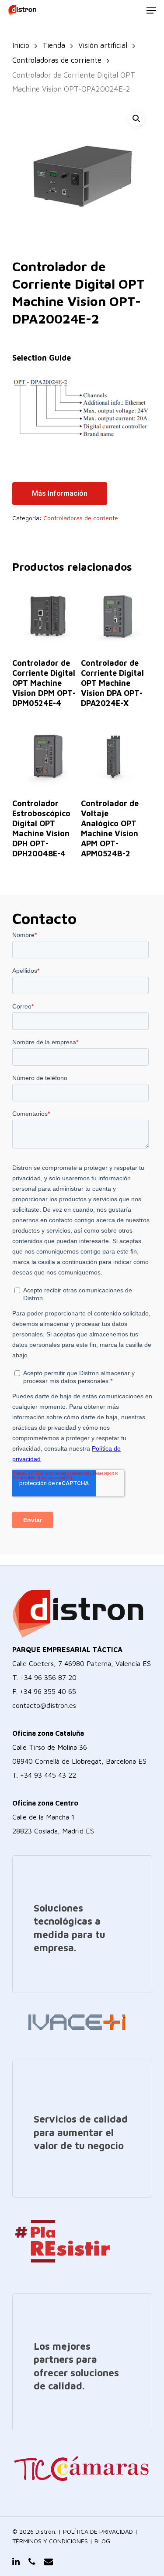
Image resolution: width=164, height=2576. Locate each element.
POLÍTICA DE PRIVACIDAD (98, 2531)
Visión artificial (103, 45)
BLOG (102, 2541)
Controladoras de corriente (57, 60)
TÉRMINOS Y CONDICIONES (50, 2541)
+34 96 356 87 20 (48, 1677)
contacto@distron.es (44, 1705)
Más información (60, 493)
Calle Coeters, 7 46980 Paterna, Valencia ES (82, 1663)
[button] (136, 119)
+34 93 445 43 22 (48, 1775)
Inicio (21, 45)
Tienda (54, 45)
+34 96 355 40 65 (48, 1691)
